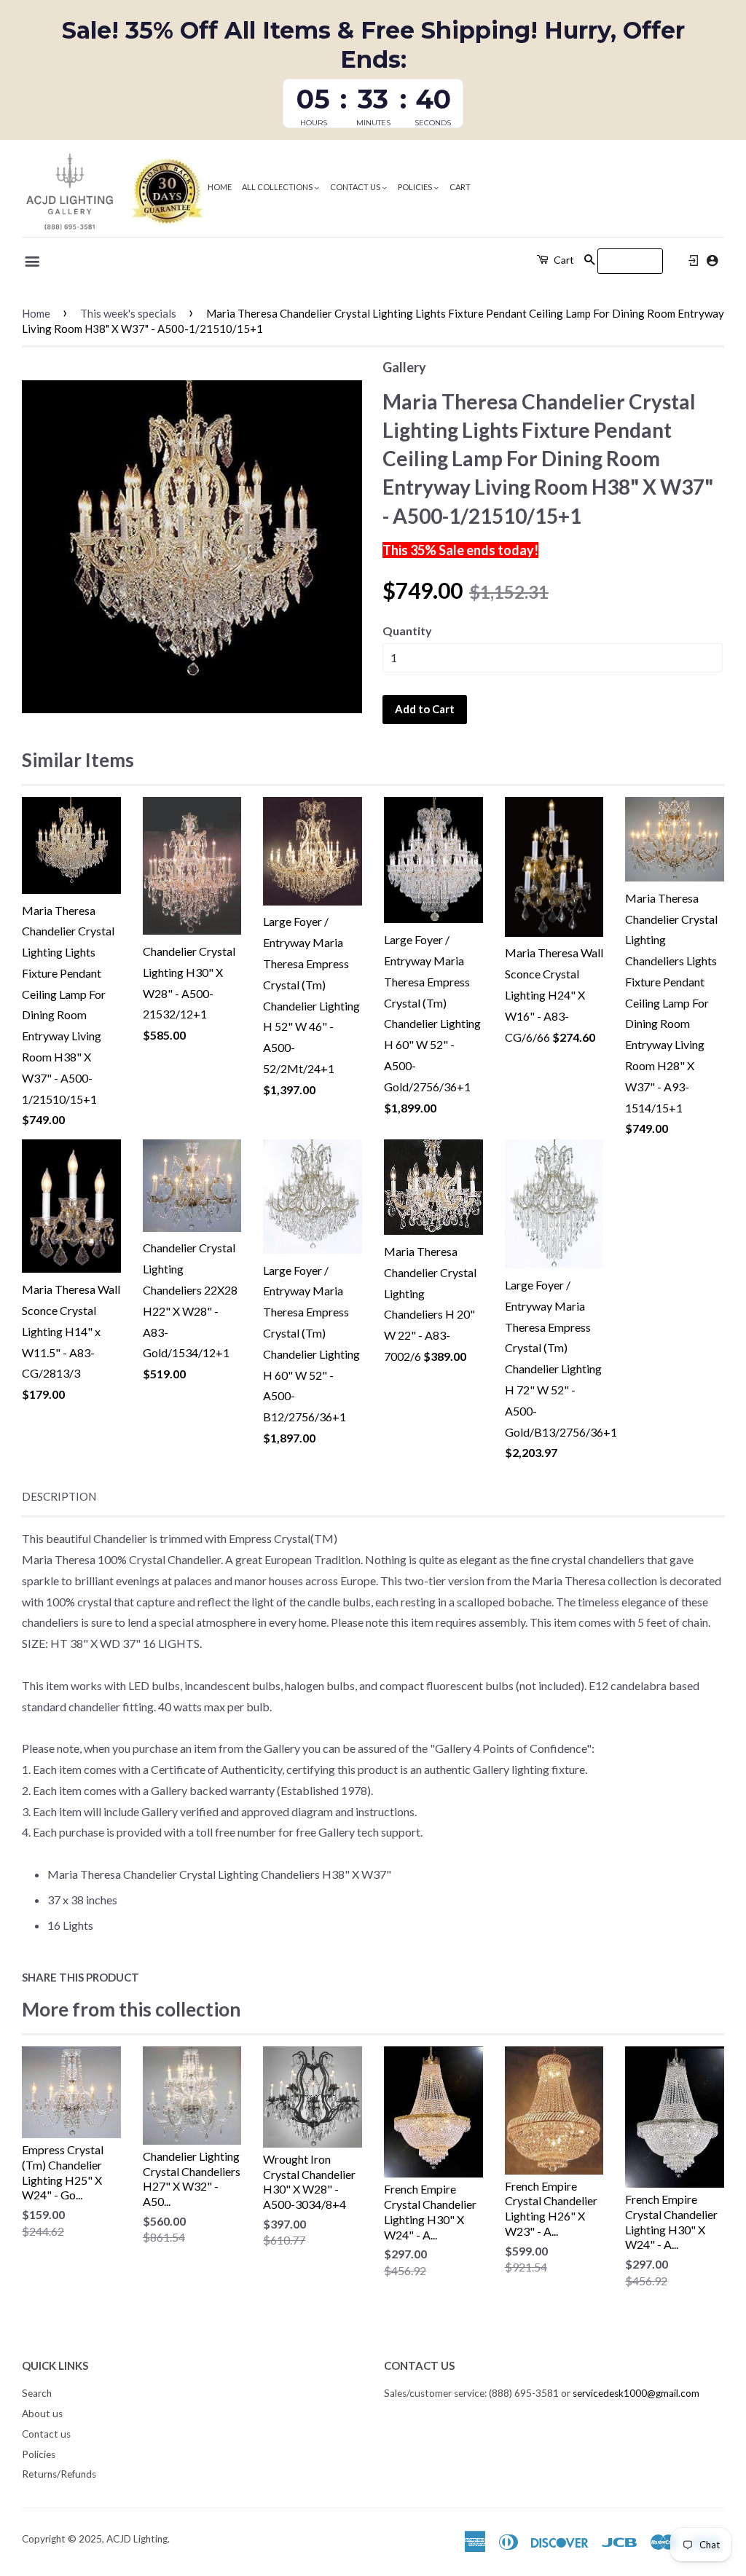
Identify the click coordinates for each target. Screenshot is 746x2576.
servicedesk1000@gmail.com (636, 2393)
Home (220, 187)
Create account (712, 260)
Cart (460, 187)
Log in (694, 261)
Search (37, 2393)
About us (42, 2414)
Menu (33, 262)
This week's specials (128, 313)
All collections (278, 187)
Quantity (407, 631)
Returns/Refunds (59, 2474)
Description (59, 1496)
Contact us (356, 187)
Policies (416, 187)
